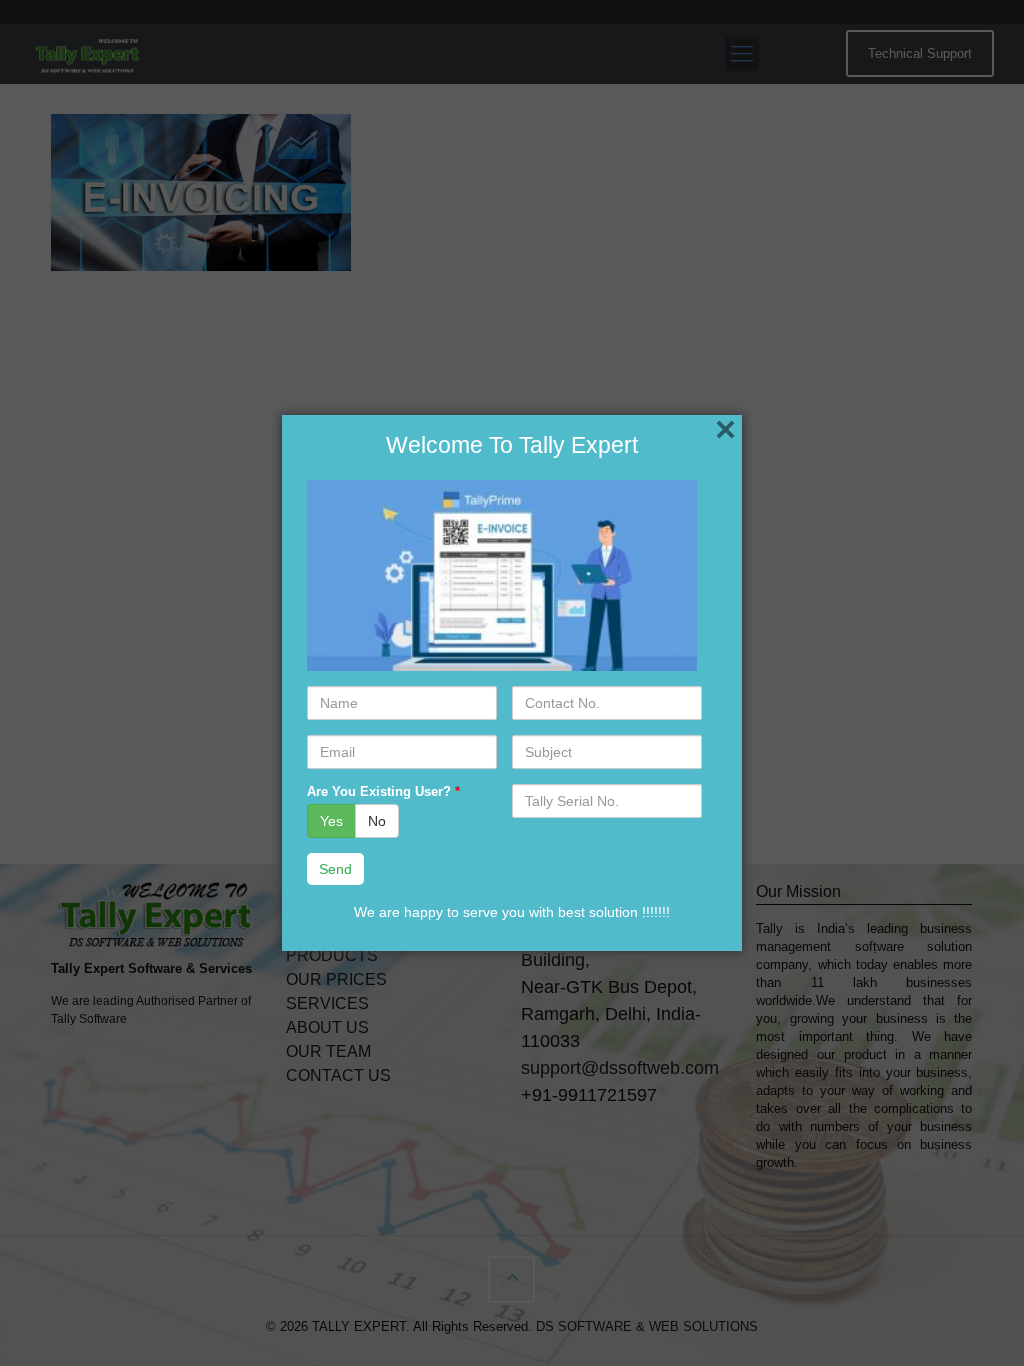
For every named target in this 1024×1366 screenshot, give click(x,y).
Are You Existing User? (383, 791)
